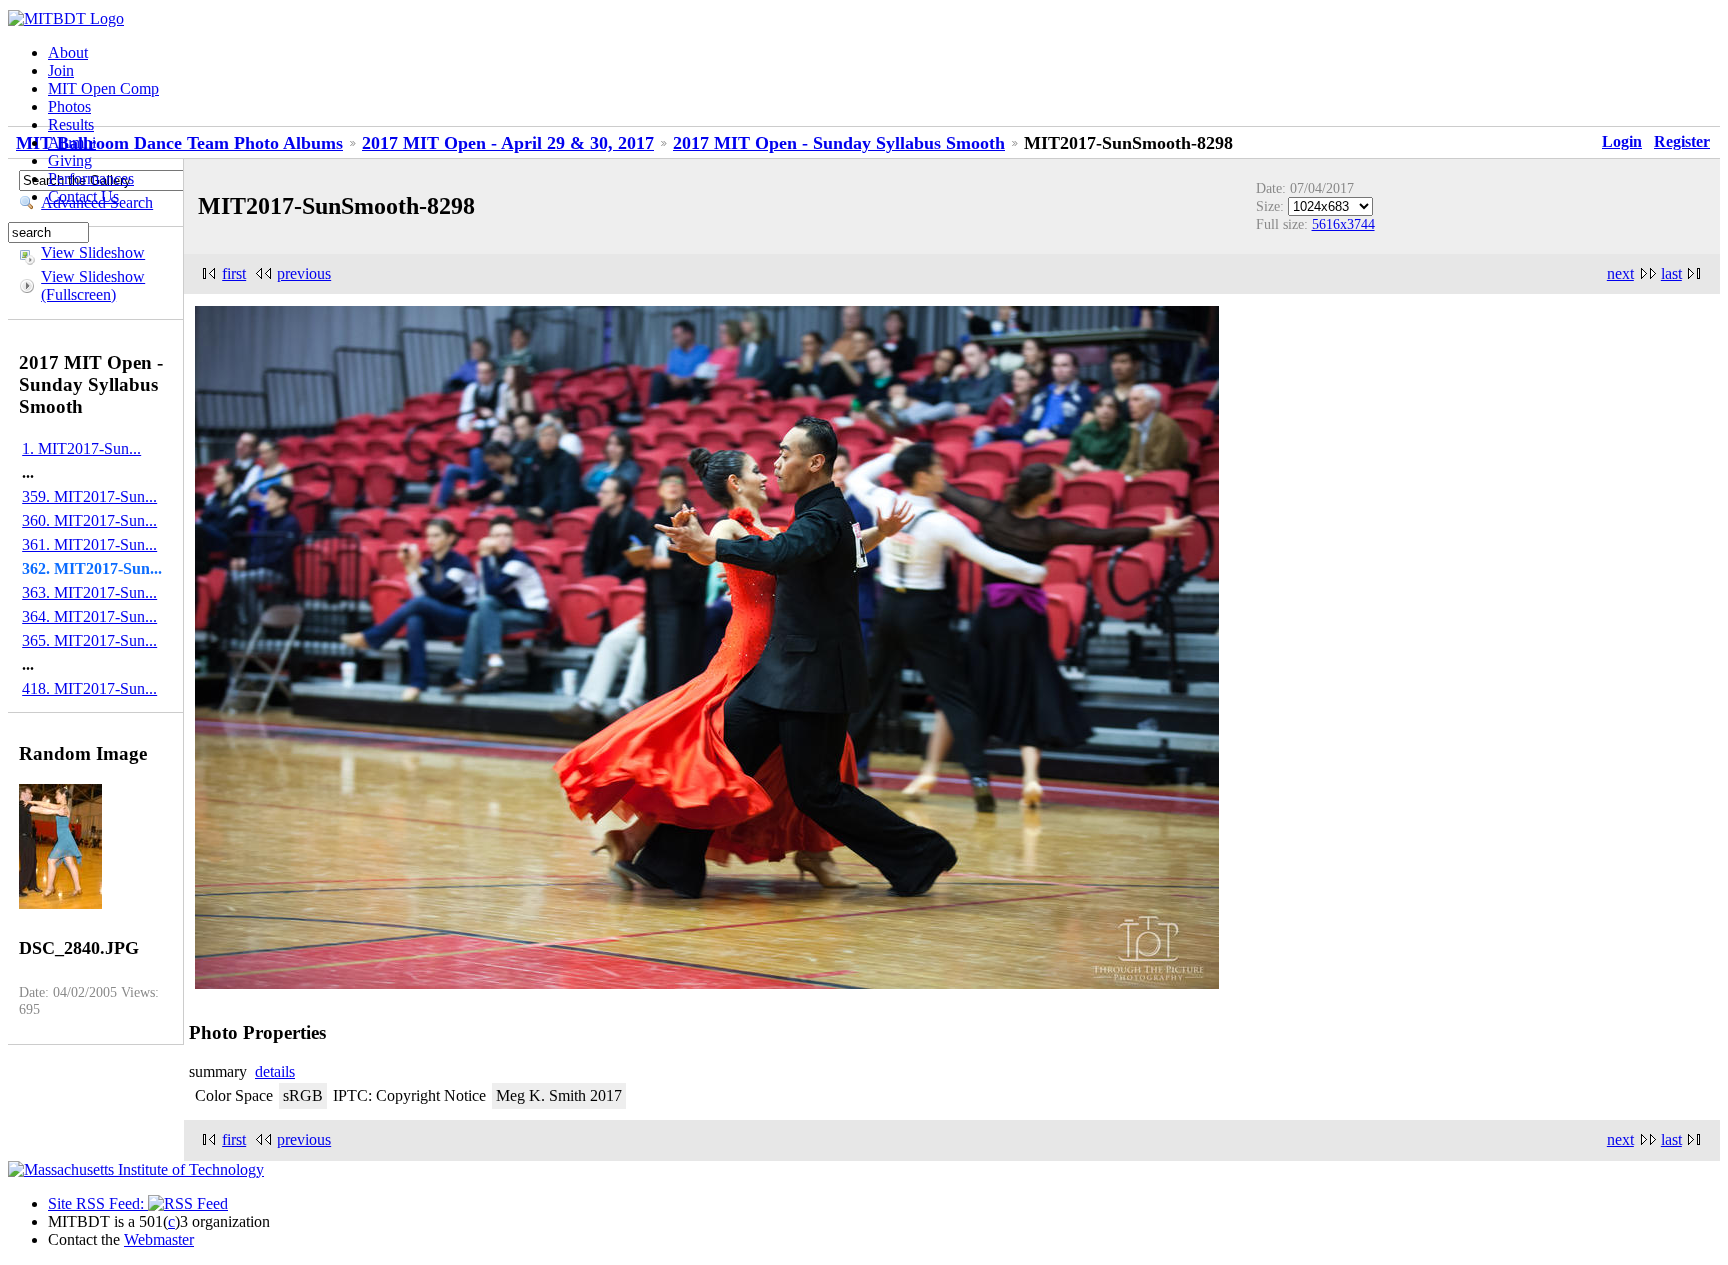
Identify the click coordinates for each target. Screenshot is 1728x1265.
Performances (91, 178)
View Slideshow (93, 252)
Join (61, 70)
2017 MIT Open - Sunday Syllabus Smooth (839, 143)
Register (1682, 141)
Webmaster (159, 1239)
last (1671, 273)
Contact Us (83, 196)
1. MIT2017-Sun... (81, 448)
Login (1622, 141)
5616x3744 (1343, 224)
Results (71, 124)
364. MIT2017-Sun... (89, 616)
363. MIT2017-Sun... (89, 592)
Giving (70, 160)
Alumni (72, 142)
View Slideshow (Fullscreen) (93, 285)
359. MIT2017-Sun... (89, 496)
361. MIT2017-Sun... (89, 544)
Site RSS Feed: (98, 1203)
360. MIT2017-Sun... (89, 520)
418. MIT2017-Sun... (89, 688)
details (275, 1071)
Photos (69, 106)
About (68, 52)
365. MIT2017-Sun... (89, 640)
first (234, 273)
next (1620, 273)
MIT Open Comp (103, 88)
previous (304, 273)
